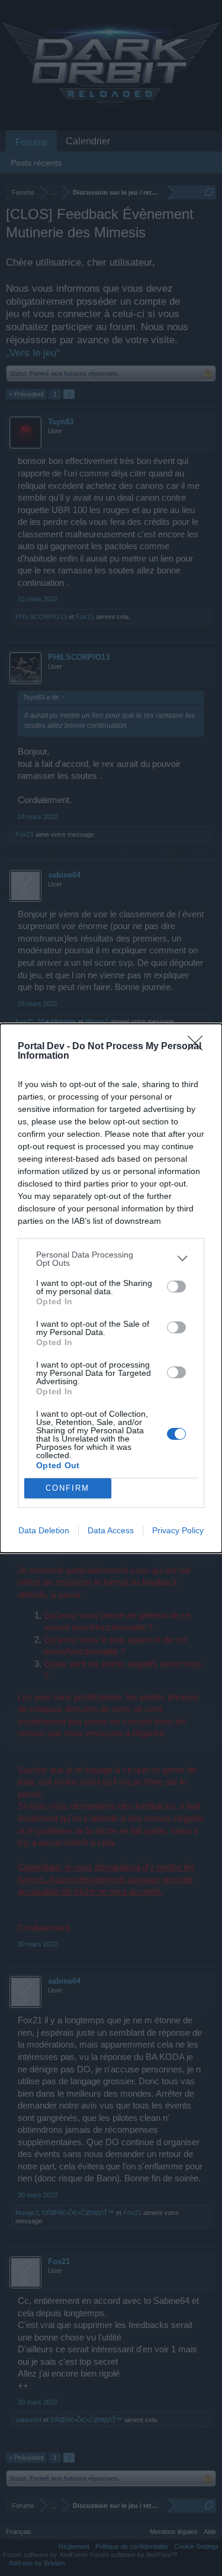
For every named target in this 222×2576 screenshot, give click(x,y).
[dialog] (111, 1288)
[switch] (176, 1287)
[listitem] (111, 1259)
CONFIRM (67, 1488)
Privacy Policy (178, 1530)
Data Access (111, 1530)
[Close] (199, 1047)
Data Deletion (44, 1530)
